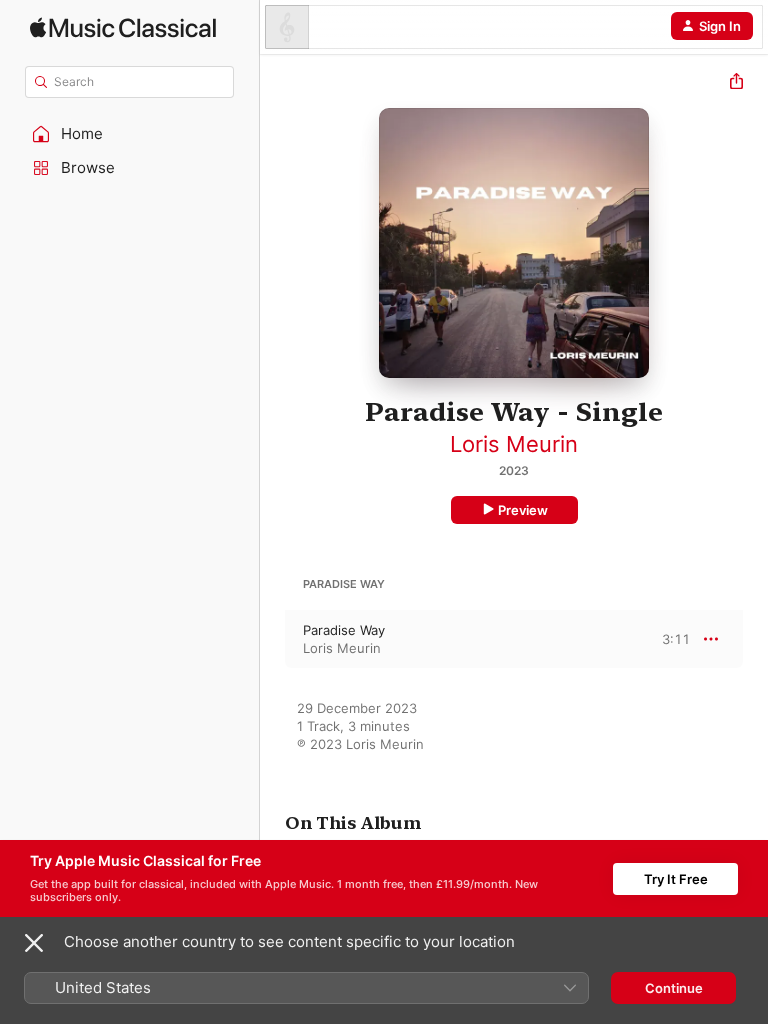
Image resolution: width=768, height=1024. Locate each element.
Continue (674, 988)
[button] (130, 134)
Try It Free (676, 879)
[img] (123, 27)
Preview (523, 510)
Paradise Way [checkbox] (344, 630)
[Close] (34, 943)
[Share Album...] (736, 83)
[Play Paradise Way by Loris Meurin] (273, 639)
